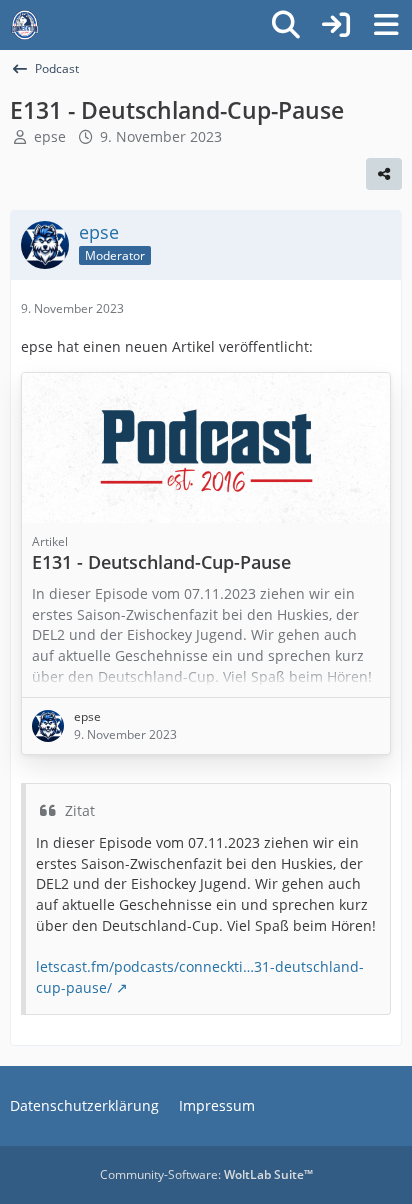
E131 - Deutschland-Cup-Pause (161, 562)
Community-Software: (206, 1174)
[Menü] (386, 25)
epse (50, 136)
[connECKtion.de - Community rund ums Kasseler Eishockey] (25, 25)
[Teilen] (384, 174)
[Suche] (286, 25)
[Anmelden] (336, 25)
